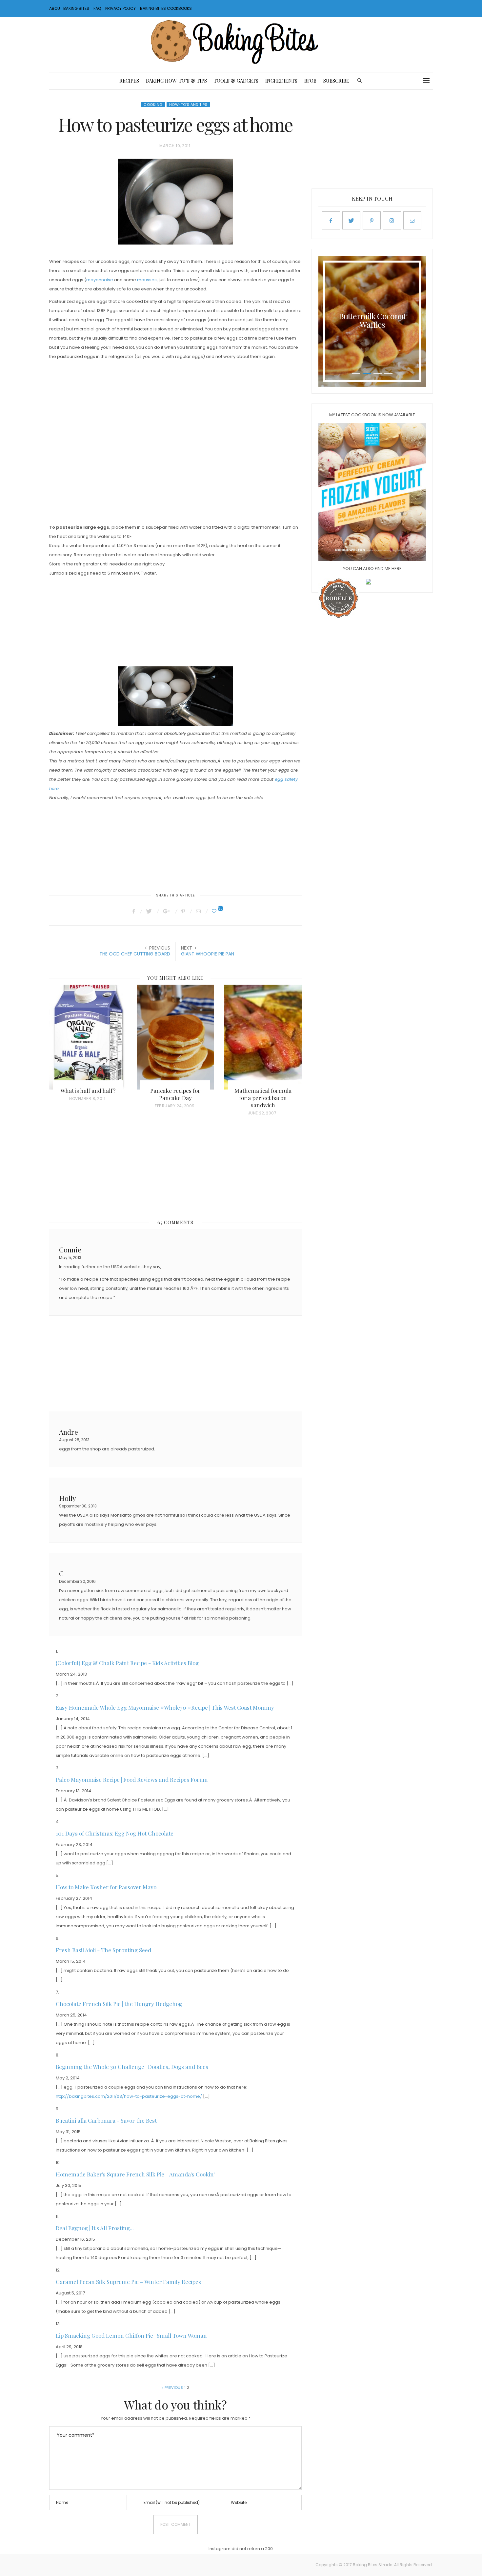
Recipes (129, 81)
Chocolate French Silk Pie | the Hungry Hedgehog (119, 2004)
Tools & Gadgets (236, 81)
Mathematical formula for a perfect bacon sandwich (263, 1098)
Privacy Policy (120, 8)
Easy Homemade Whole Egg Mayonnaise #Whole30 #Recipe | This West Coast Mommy (165, 1707)
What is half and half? (88, 1091)
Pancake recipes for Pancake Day (175, 1094)
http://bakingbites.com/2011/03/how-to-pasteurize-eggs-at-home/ (129, 2096)
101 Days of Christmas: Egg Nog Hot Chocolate (115, 1833)
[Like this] (215, 911)
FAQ (97, 8)
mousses (147, 280)
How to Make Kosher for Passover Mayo (106, 1887)
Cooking (153, 105)
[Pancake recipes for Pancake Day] (176, 1037)
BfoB (310, 81)
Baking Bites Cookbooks (166, 8)
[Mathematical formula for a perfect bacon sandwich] (263, 1037)
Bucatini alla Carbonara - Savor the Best (106, 2120)
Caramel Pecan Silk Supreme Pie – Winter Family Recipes (128, 2282)
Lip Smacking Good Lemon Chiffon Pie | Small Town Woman (131, 2335)
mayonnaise (100, 280)
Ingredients (281, 81)
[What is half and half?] (88, 1037)
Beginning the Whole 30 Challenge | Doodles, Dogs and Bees (132, 2067)
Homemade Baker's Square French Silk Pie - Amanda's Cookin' (135, 2174)
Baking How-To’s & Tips (176, 81)
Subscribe (336, 81)
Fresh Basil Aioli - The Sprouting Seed (103, 1950)
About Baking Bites (69, 8)
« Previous (172, 2388)
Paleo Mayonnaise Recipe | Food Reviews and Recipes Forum (132, 1780)
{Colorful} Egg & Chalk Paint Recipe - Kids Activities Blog (127, 1663)
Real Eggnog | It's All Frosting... (95, 2228)
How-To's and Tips (188, 105)
